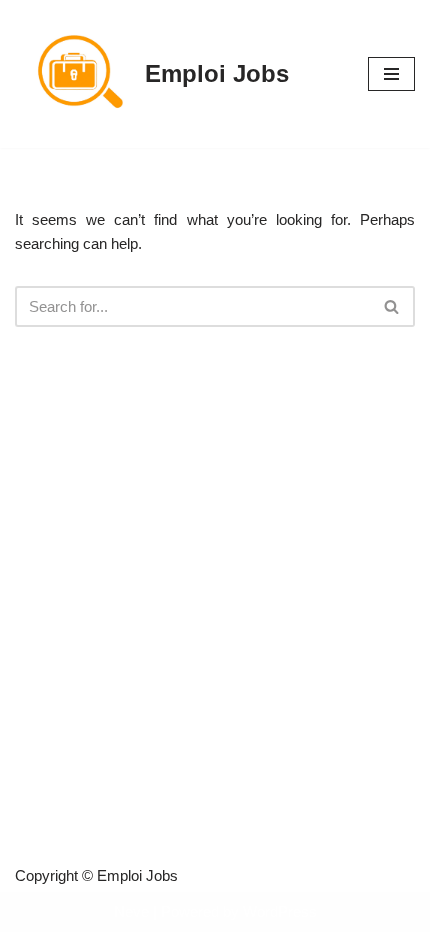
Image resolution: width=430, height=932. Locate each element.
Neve (131, 911)
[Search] (392, 306)
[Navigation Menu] (391, 74)
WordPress (280, 911)
